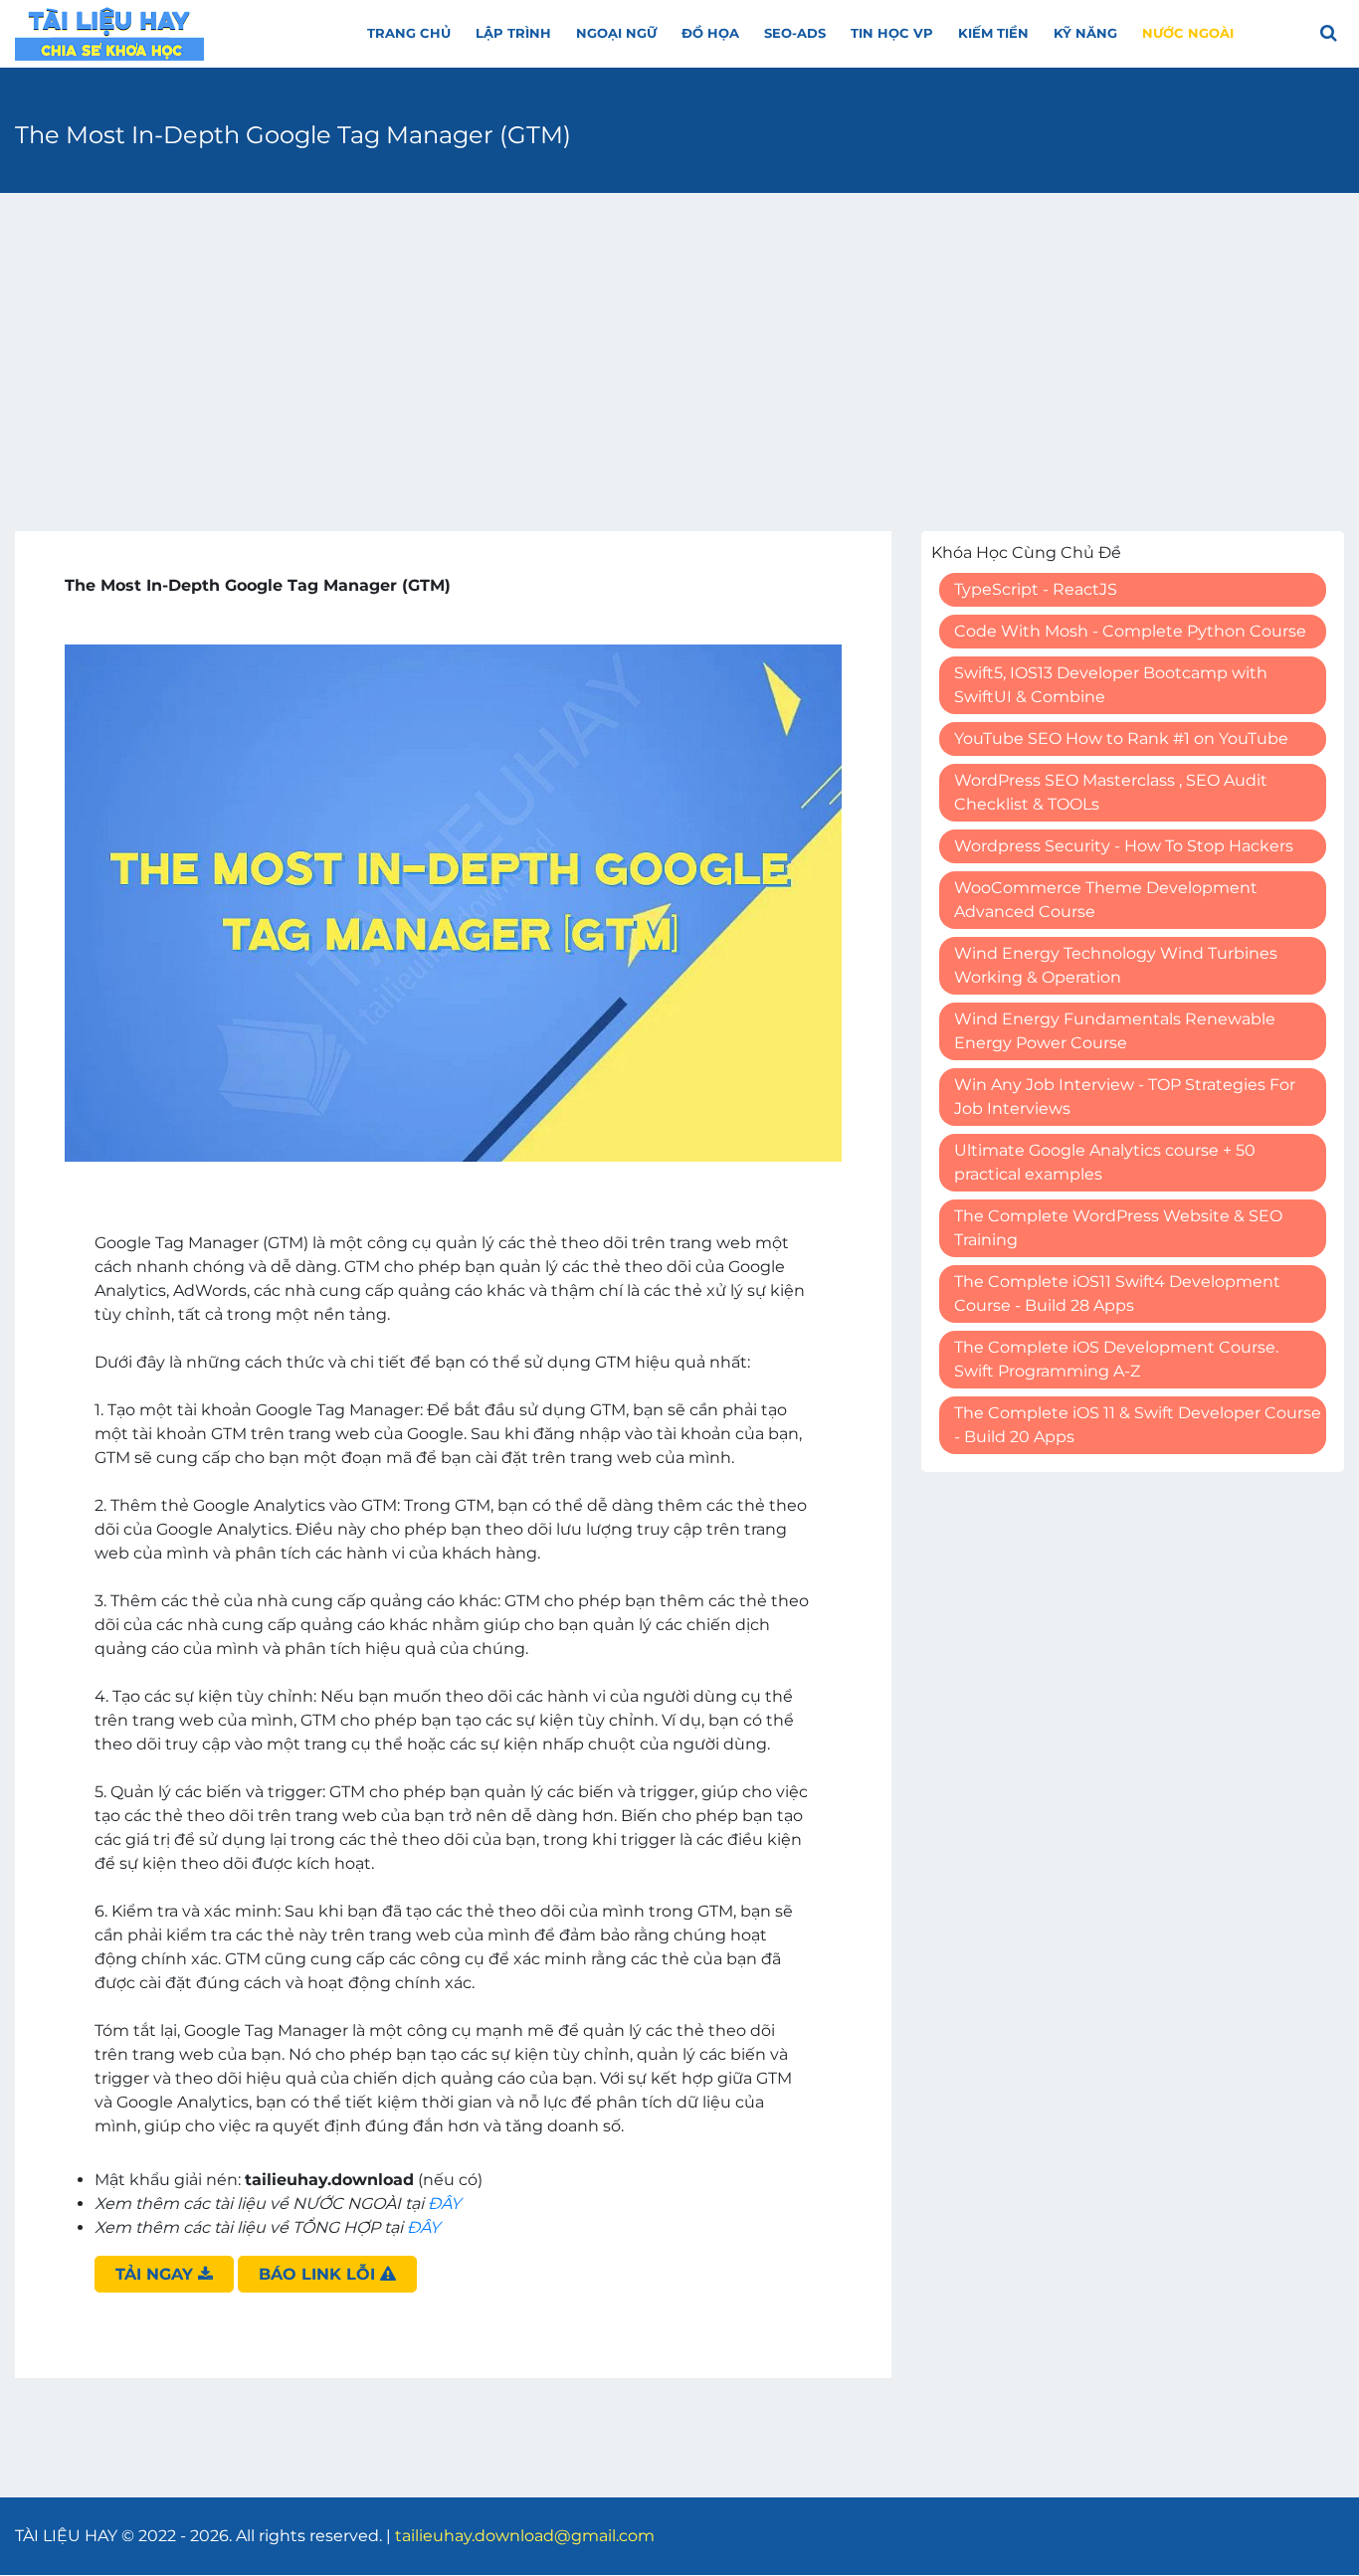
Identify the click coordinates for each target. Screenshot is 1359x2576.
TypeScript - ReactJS (1036, 589)
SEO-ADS (795, 33)
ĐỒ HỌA (710, 33)
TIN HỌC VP (892, 33)
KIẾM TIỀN (993, 33)
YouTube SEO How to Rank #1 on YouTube (1121, 738)
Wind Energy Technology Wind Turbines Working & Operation (1116, 965)
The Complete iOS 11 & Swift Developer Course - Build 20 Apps (1138, 1425)
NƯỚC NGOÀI (1188, 33)
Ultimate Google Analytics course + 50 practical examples (1105, 1162)
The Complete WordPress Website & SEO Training (1118, 1228)
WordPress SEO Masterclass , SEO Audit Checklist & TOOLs (1111, 792)
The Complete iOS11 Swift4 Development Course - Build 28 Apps (1117, 1293)
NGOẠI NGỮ (616, 33)
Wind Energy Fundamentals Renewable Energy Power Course (1115, 1031)
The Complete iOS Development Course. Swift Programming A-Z (1116, 1359)
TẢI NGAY (157, 2274)
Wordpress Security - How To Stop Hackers (1124, 846)
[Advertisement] (679, 352)
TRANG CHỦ (409, 33)
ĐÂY (444, 2204)
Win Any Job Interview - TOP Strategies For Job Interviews (1125, 1097)
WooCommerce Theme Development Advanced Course (1106, 900)
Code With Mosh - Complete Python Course (1130, 631)
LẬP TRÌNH (513, 33)
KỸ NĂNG (1085, 33)
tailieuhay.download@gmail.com (525, 2536)
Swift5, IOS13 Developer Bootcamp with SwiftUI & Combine (1111, 685)
